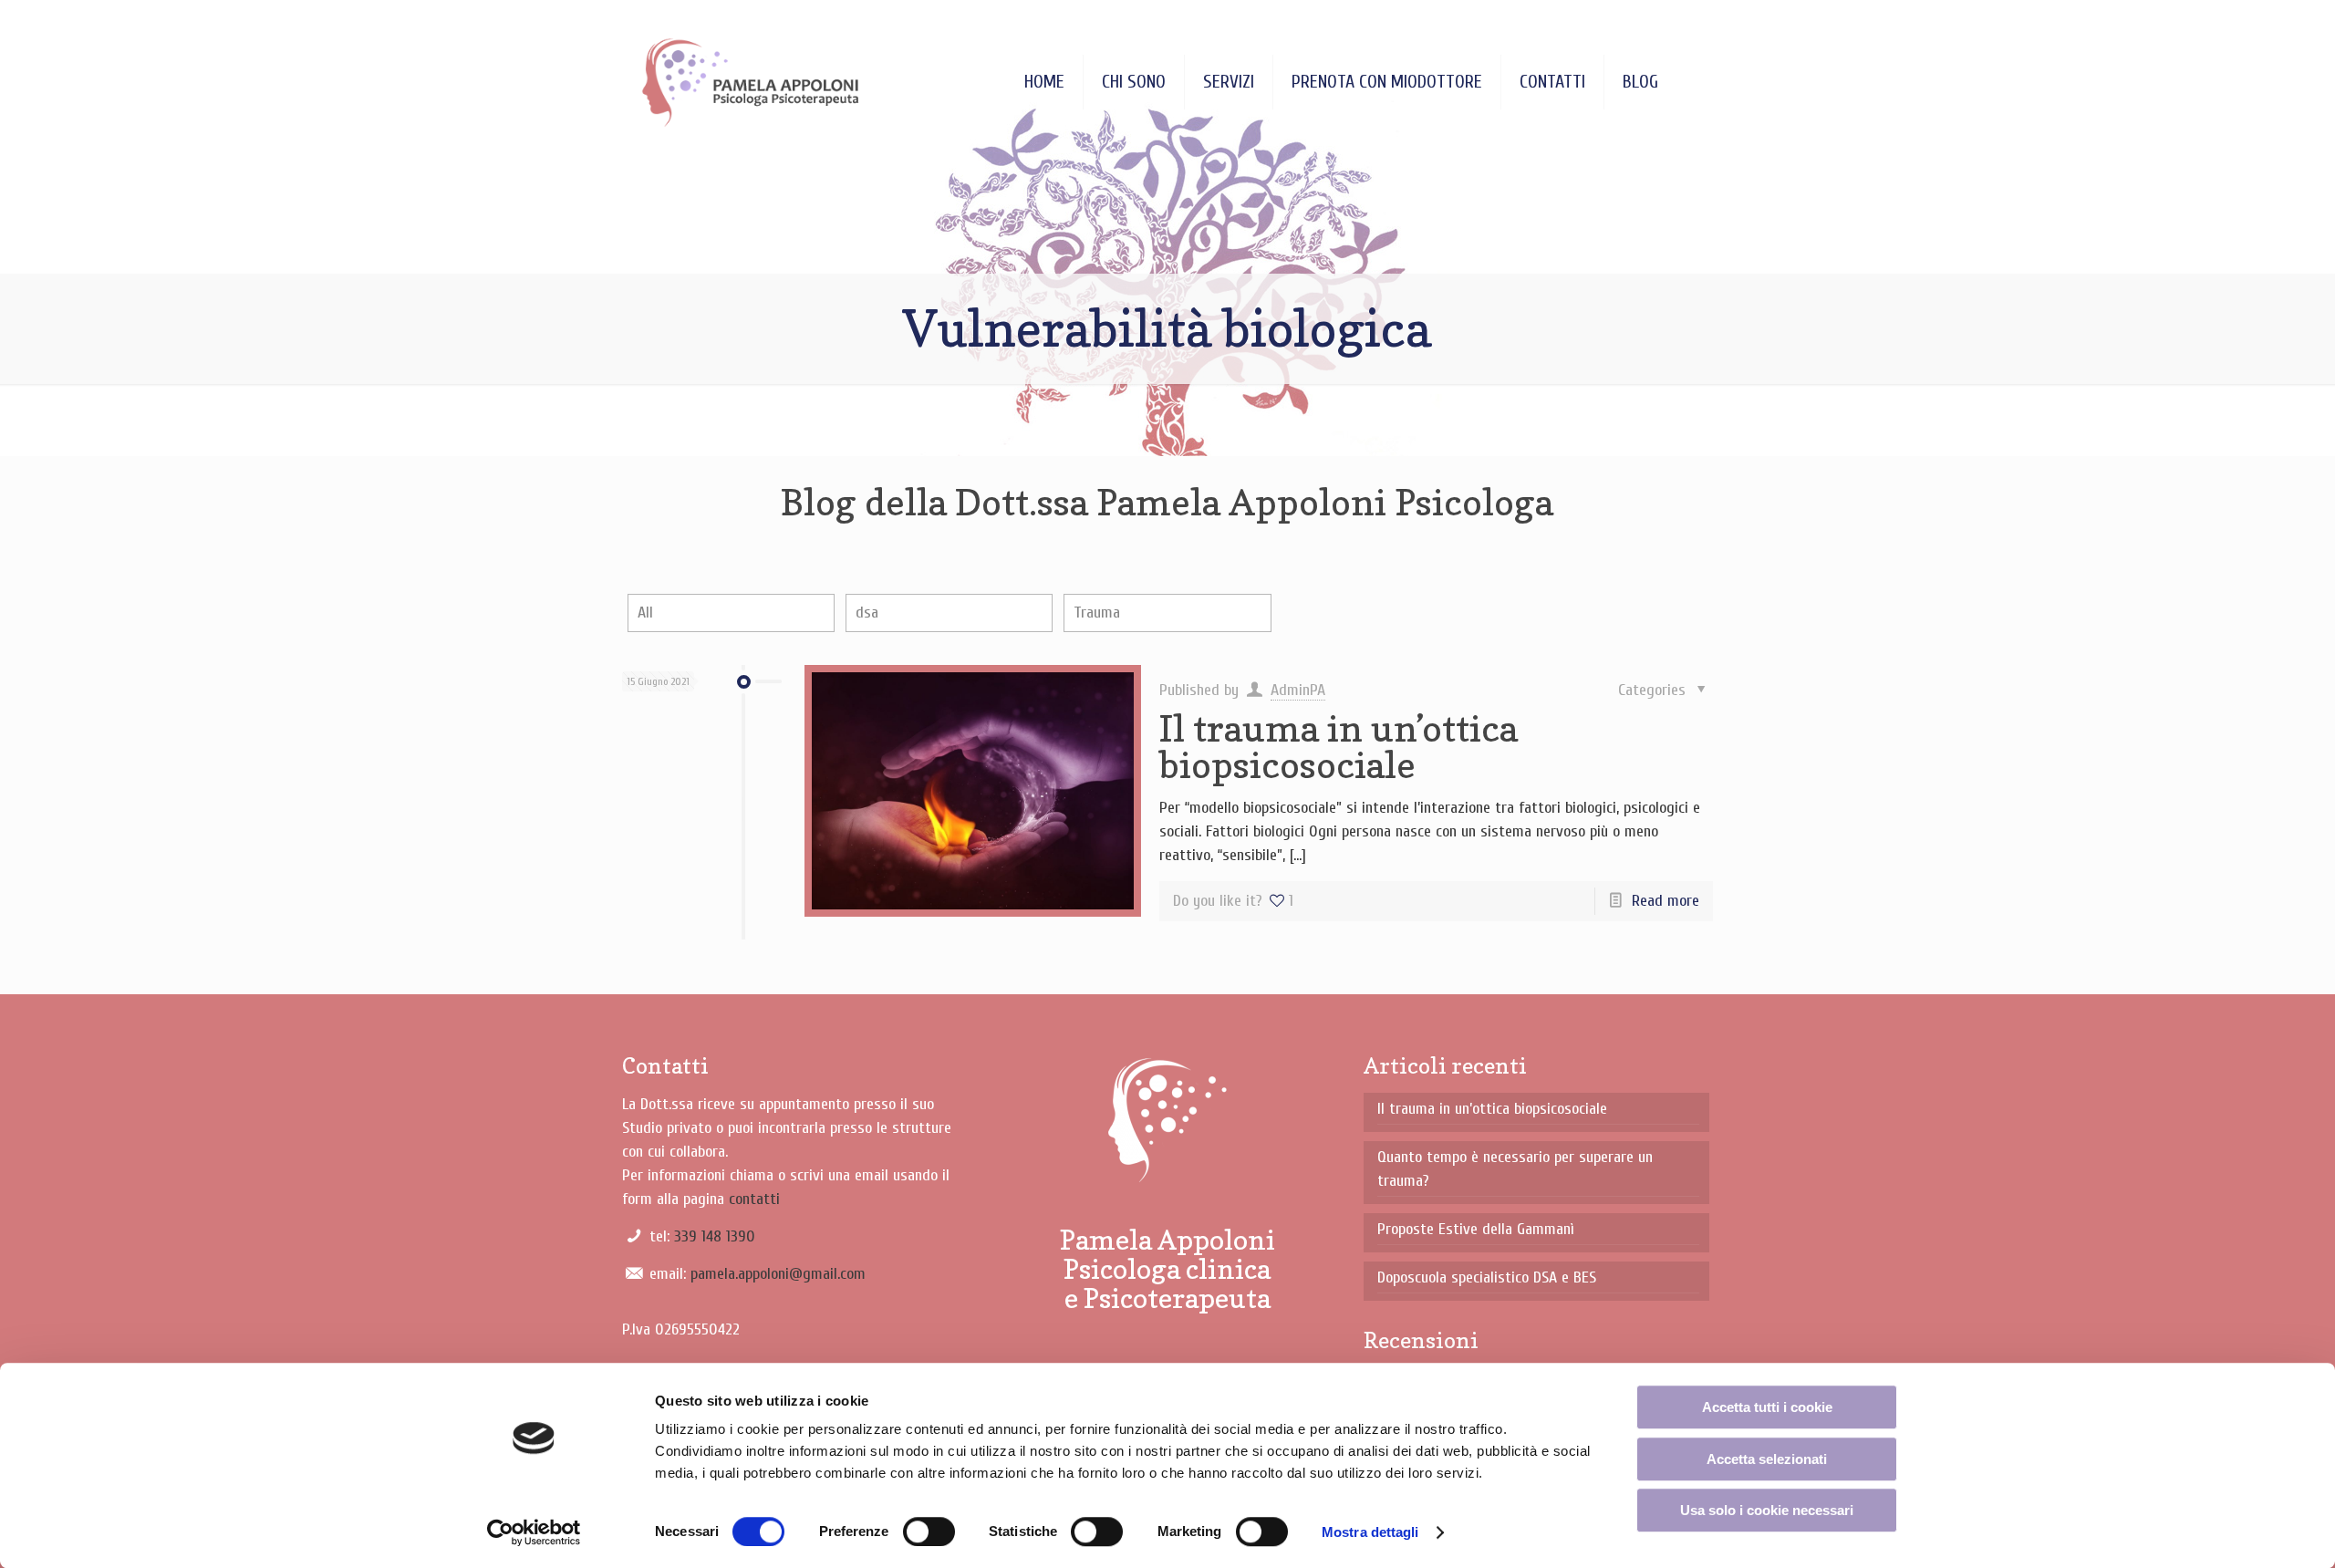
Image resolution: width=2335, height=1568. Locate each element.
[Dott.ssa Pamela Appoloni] (751, 82)
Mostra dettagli (1370, 1532)
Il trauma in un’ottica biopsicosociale (1339, 746)
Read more (1666, 901)
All (645, 613)
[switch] (929, 1532)
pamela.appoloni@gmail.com (778, 1274)
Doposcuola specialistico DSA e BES (1487, 1277)
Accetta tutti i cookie (1767, 1407)
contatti (754, 1199)
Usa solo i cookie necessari (1767, 1510)
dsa (867, 613)
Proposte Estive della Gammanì (1476, 1229)
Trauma (1097, 613)
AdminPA (1298, 690)
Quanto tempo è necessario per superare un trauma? (1515, 1169)
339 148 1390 (715, 1236)
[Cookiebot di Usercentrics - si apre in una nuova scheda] (534, 1532)
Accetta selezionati (1767, 1459)
